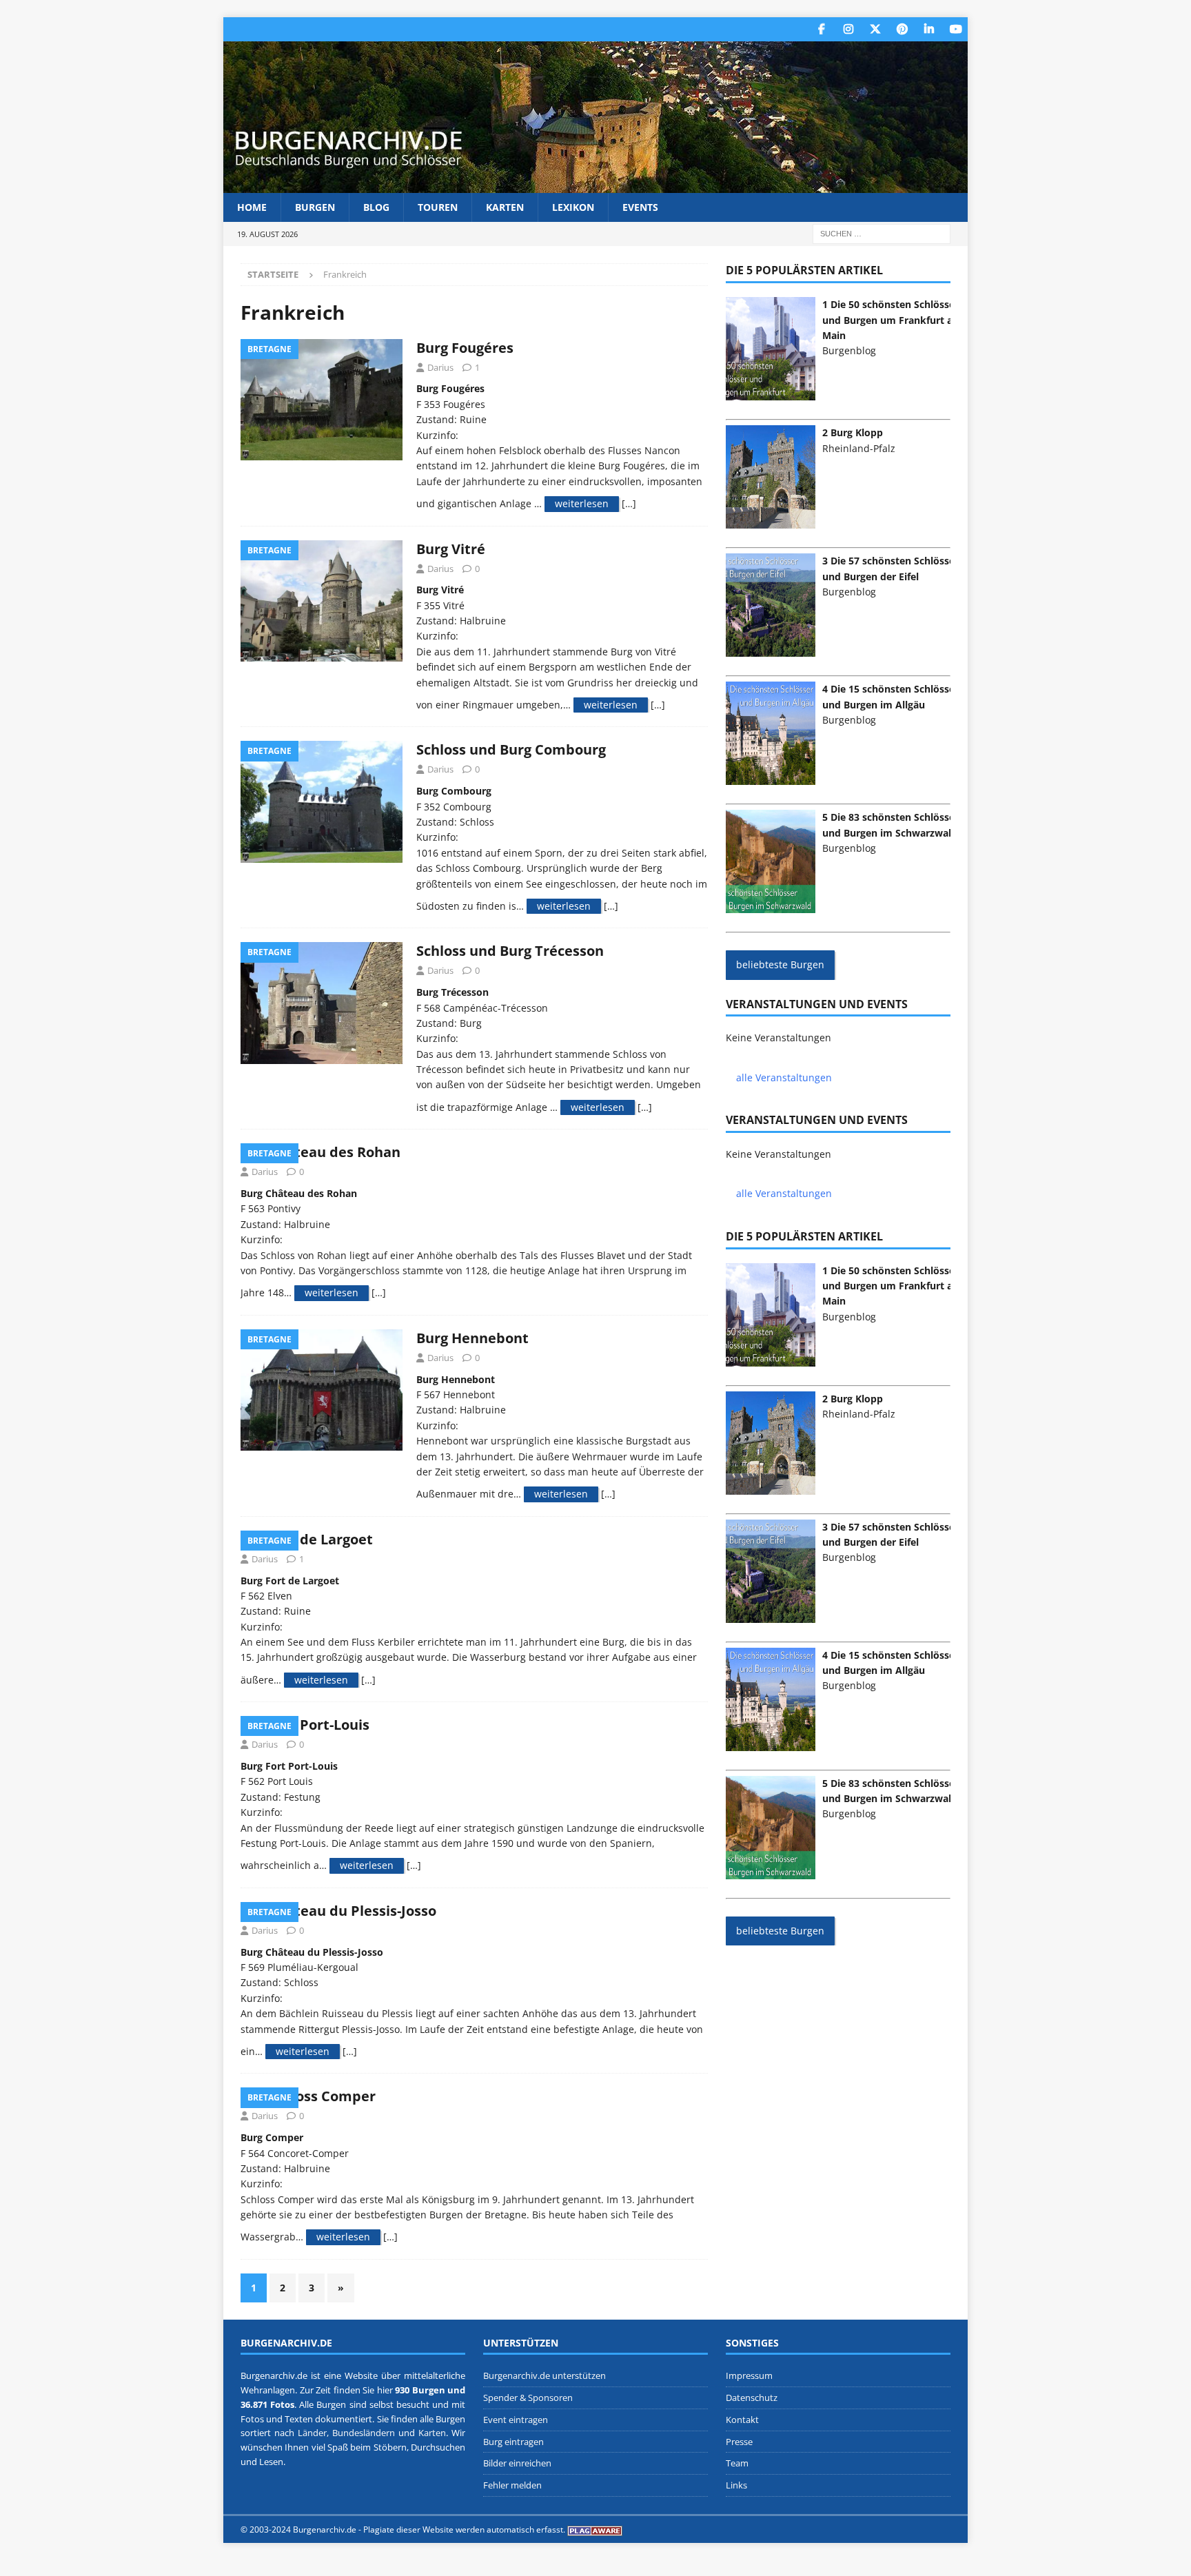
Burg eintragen (513, 2442)
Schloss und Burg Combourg (511, 749)
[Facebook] (821, 29)
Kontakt (742, 2420)
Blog (376, 207)
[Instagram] (848, 29)
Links (736, 2485)
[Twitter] (875, 29)
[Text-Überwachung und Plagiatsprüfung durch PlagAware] (595, 2529)
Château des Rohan (334, 1152)
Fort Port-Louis (319, 1725)
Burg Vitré (451, 549)
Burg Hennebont (472, 1338)
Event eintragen (516, 2420)
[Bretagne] (322, 400)
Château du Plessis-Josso (352, 1911)
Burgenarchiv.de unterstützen (544, 2375)
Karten (505, 207)
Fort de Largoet (320, 1539)
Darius (440, 367)
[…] (629, 503)
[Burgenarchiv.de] (595, 185)
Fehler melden (512, 2485)
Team (737, 2464)
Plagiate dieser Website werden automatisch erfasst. (464, 2529)
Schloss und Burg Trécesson (510, 951)
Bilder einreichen (517, 2464)
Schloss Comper (322, 2096)
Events (640, 207)
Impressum (749, 2375)
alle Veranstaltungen (784, 1077)
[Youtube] (956, 29)
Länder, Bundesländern (346, 2433)
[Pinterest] (902, 29)
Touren (438, 207)
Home (252, 207)
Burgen (315, 207)
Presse (739, 2442)
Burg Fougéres (465, 348)
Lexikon (573, 207)
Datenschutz (752, 2398)
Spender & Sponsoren (528, 2398)
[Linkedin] (929, 29)
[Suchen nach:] (882, 233)
